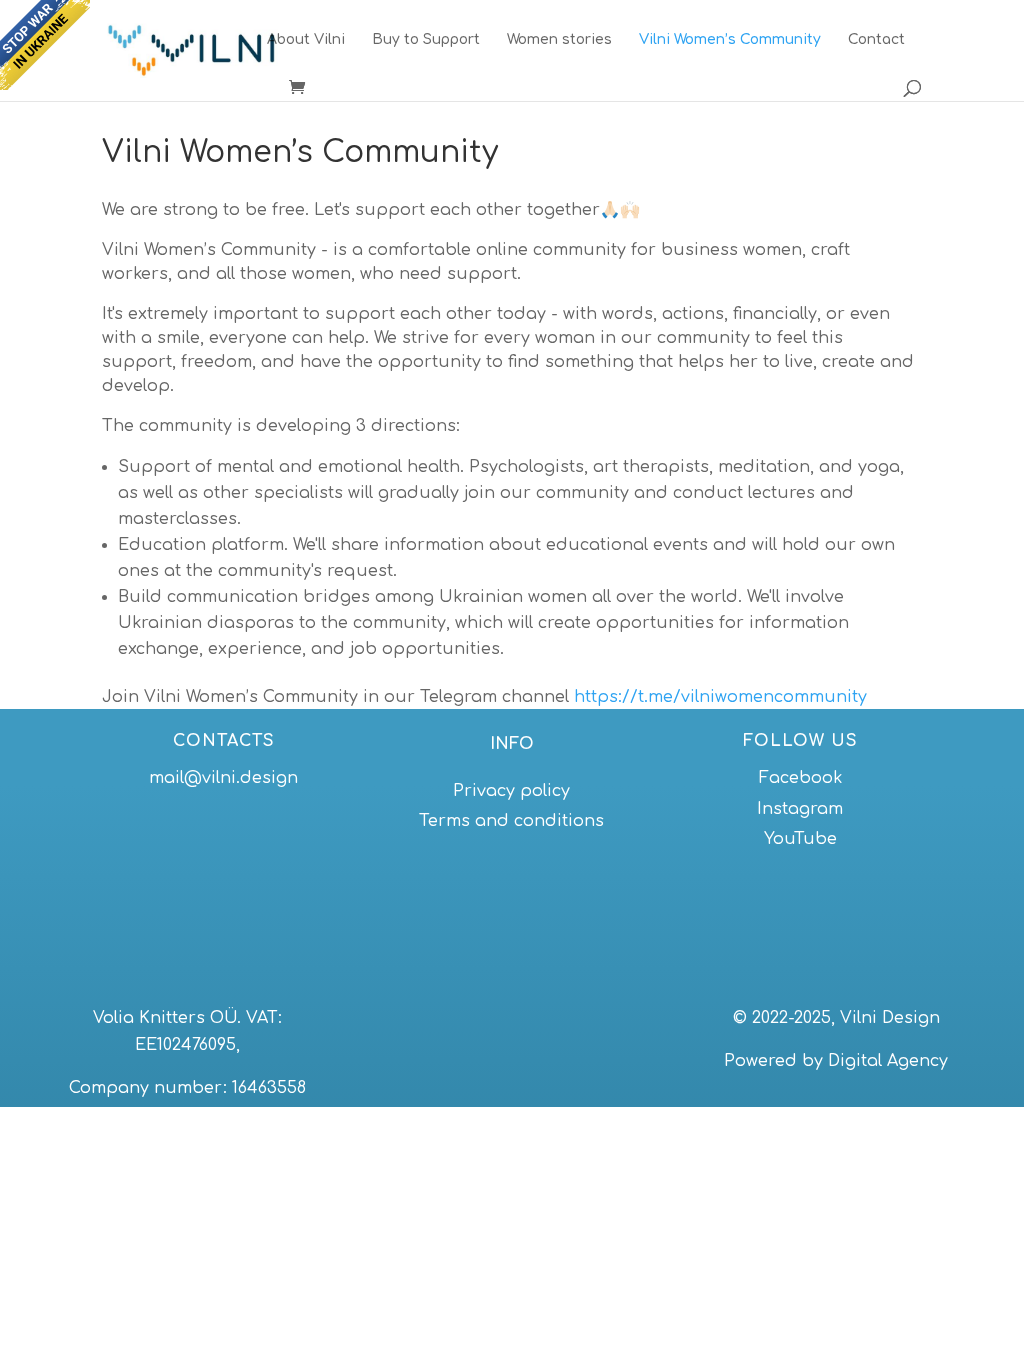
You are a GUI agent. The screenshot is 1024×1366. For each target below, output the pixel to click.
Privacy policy (511, 791)
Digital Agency (888, 1061)
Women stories (559, 40)
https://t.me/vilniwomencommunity (720, 697)
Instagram (800, 809)
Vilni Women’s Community (730, 40)
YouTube (800, 839)
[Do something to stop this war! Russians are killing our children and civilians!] (45, 45)
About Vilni (306, 40)
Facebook (800, 778)
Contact (876, 40)
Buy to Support (426, 40)
